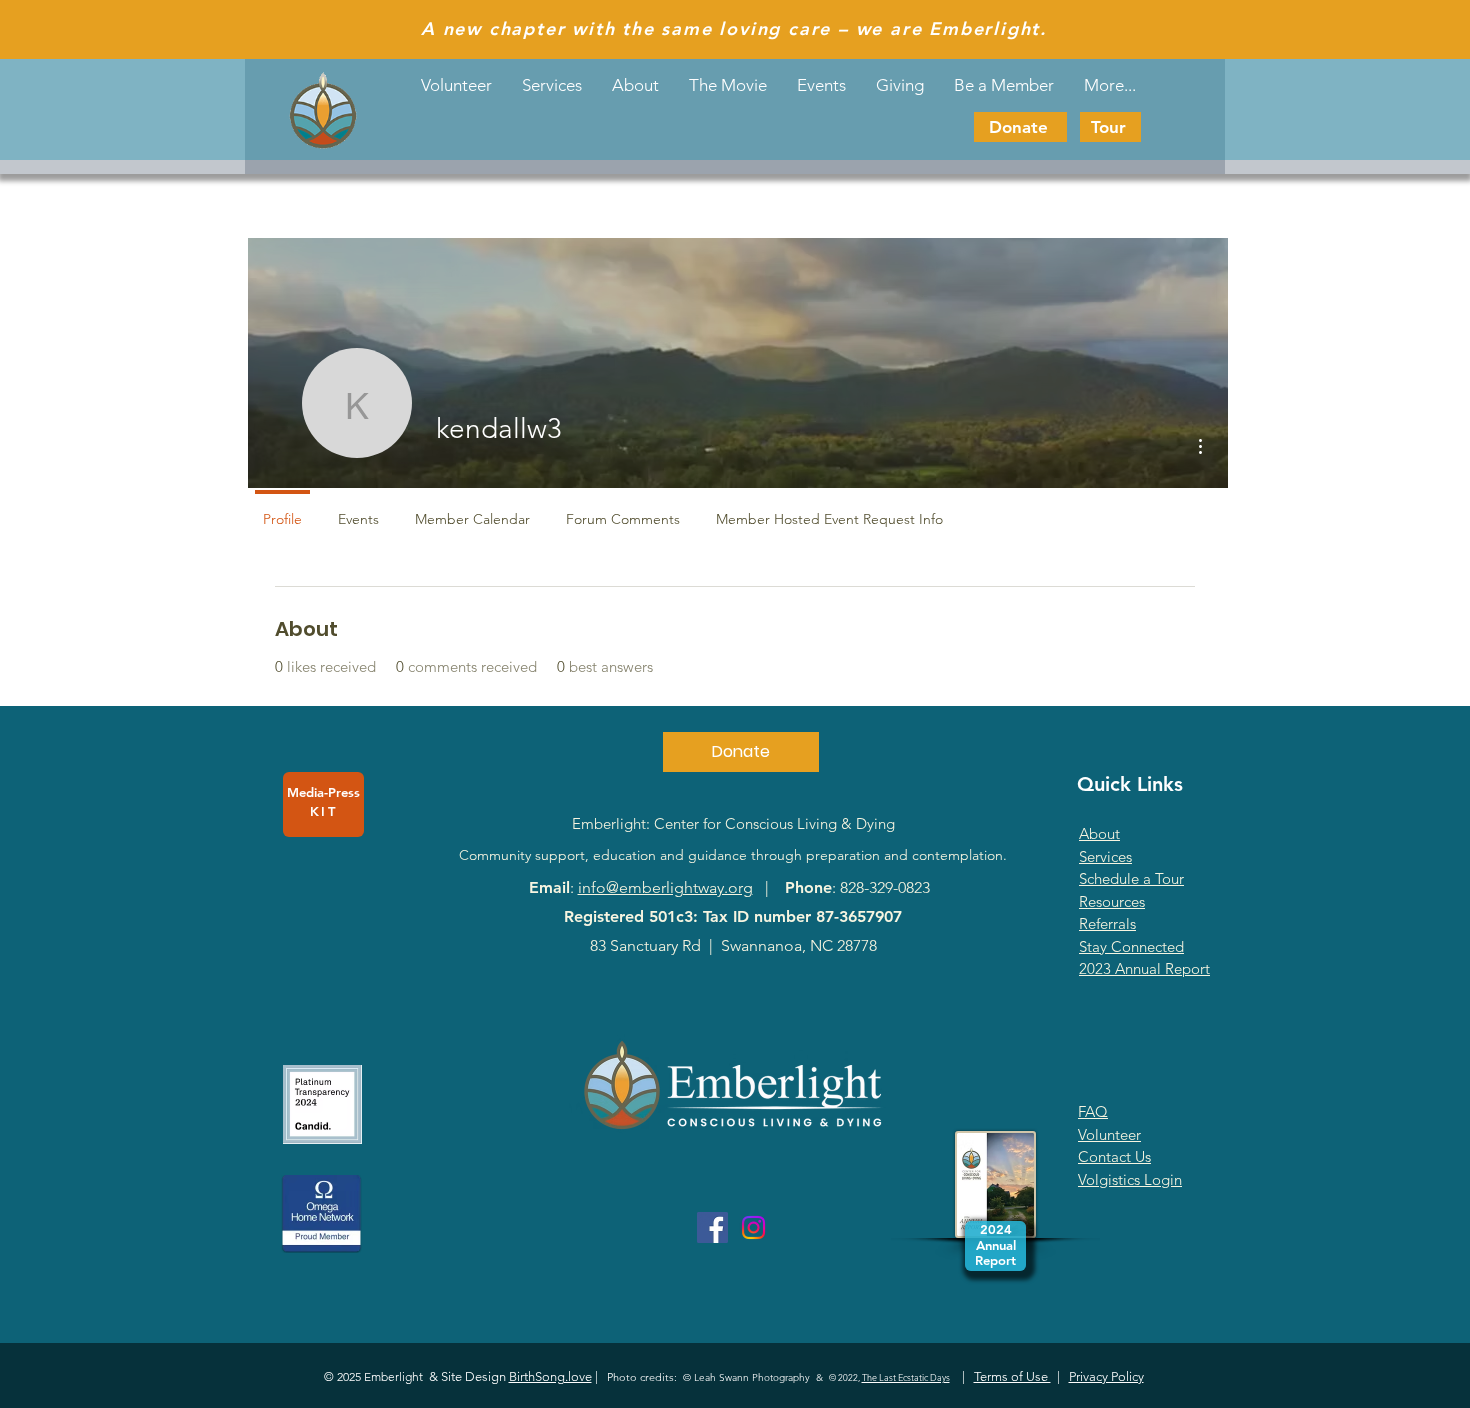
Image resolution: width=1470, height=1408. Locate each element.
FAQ (1093, 1111)
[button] (821, 85)
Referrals (1107, 923)
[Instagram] (753, 1227)
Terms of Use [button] (1012, 1376)
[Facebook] (712, 1227)
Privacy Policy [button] (1106, 1376)
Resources (1112, 901)
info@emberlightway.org (665, 887)
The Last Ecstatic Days (906, 1377)
